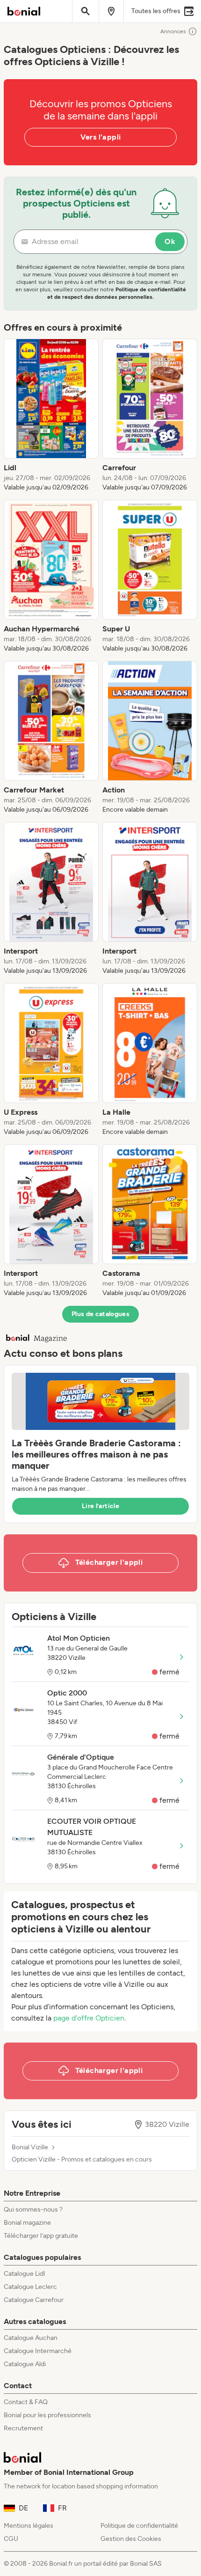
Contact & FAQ (26, 2402)
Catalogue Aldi (25, 2364)
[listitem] (51, 415)
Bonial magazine (27, 2223)
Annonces (173, 31)
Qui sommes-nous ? (33, 2210)
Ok (170, 241)
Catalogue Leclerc (30, 2287)
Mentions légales (29, 2526)
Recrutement (23, 2428)
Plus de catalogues (100, 1314)
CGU (11, 2539)
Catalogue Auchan (31, 2338)
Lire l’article (100, 1506)
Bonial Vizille (30, 2147)
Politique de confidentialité (139, 2526)
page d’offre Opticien (89, 2018)
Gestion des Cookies (131, 2539)
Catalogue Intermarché (38, 2351)
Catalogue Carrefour (34, 2300)
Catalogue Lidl (24, 2274)
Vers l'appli (101, 137)
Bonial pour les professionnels (47, 2415)
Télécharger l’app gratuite (41, 2236)
